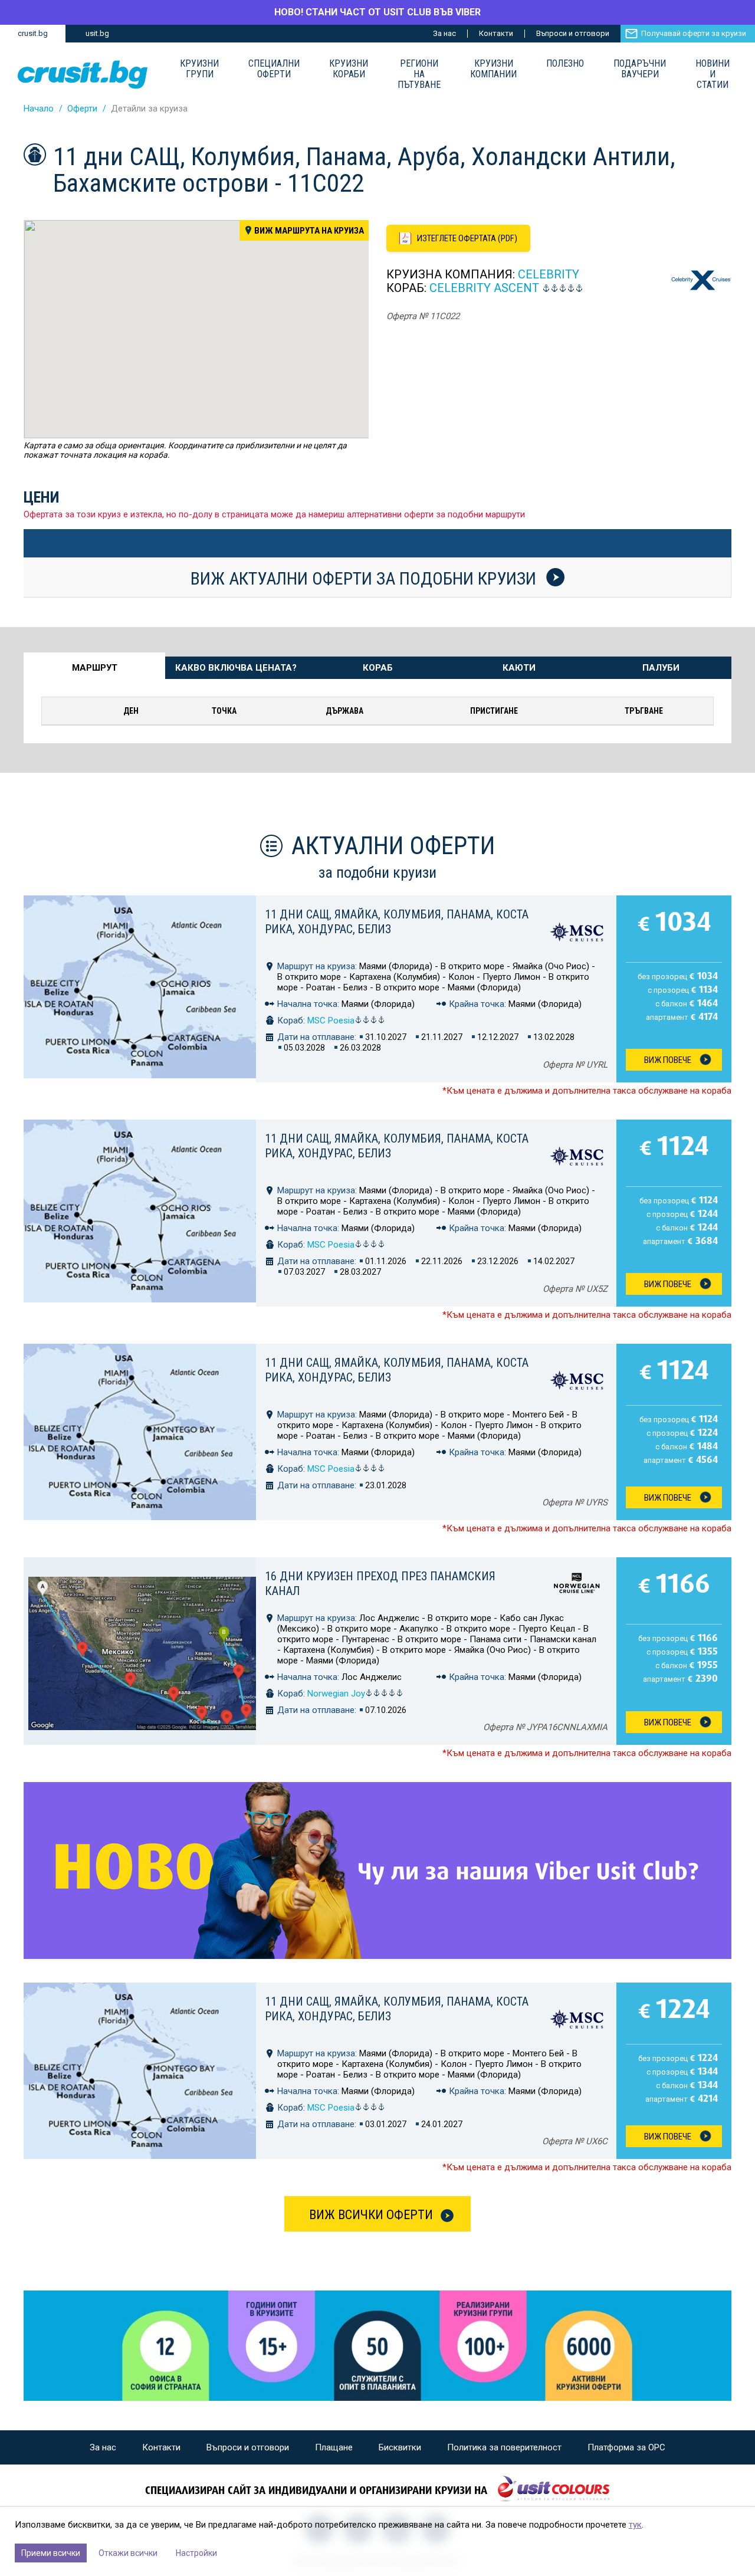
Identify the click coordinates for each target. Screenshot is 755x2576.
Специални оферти (274, 69)
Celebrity (549, 274)
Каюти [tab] (519, 668)
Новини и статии (713, 74)
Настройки (196, 2553)
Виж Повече (668, 1060)
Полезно (565, 64)
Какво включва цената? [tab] (236, 668)
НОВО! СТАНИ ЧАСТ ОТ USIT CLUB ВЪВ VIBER (377, 12)
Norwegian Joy (336, 1694)
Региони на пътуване (419, 74)
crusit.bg (33, 33)
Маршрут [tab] (95, 668)
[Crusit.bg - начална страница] (83, 75)
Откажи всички (128, 2553)
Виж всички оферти (371, 2215)
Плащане (334, 2447)
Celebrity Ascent (484, 288)
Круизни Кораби (349, 69)
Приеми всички (51, 2553)
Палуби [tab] (661, 668)
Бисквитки (400, 2447)
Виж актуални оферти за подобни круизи (365, 578)
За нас (444, 33)
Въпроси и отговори (573, 33)
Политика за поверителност (504, 2447)
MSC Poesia (331, 1020)
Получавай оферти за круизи (694, 33)
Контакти (496, 33)
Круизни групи (199, 69)
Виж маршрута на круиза (309, 231)
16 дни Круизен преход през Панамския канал (380, 1584)
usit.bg (97, 33)
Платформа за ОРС (626, 2447)
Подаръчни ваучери (640, 69)
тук (635, 2525)
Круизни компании (493, 69)
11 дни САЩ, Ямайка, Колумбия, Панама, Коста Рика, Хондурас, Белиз (397, 922)
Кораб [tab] (378, 668)
